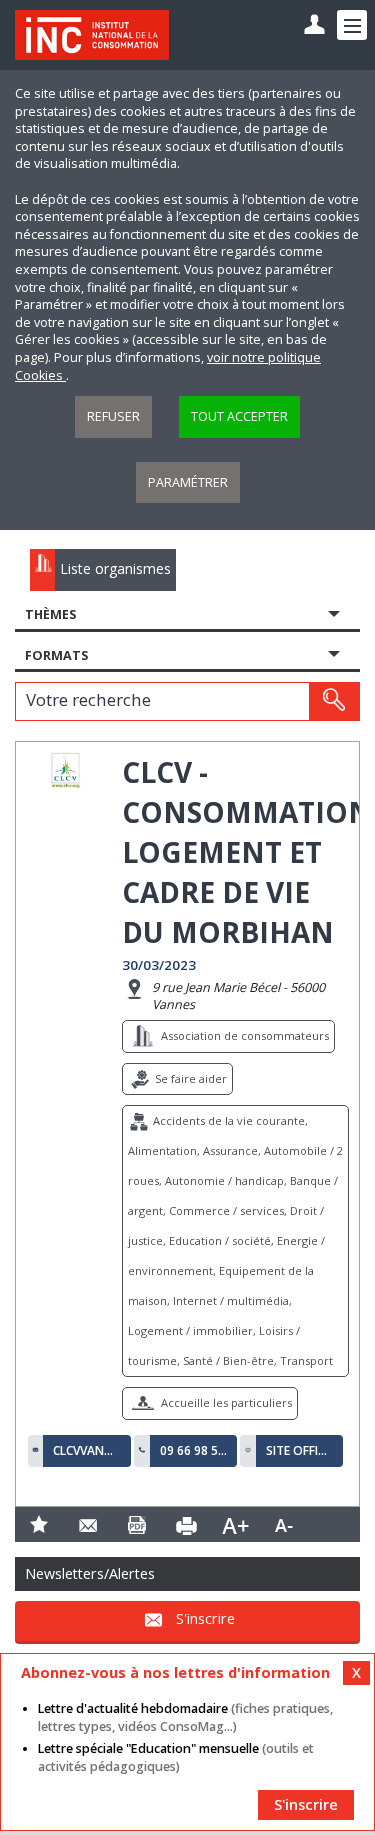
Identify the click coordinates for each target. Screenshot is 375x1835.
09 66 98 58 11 (194, 1451)
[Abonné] (314, 25)
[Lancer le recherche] (334, 701)
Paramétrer (188, 482)
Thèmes (50, 614)
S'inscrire (205, 1619)
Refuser (113, 416)
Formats (56, 655)
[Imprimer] (186, 1524)
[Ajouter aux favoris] (39, 1524)
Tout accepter (239, 416)
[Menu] (352, 25)
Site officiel (300, 1451)
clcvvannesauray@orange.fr (87, 1451)
